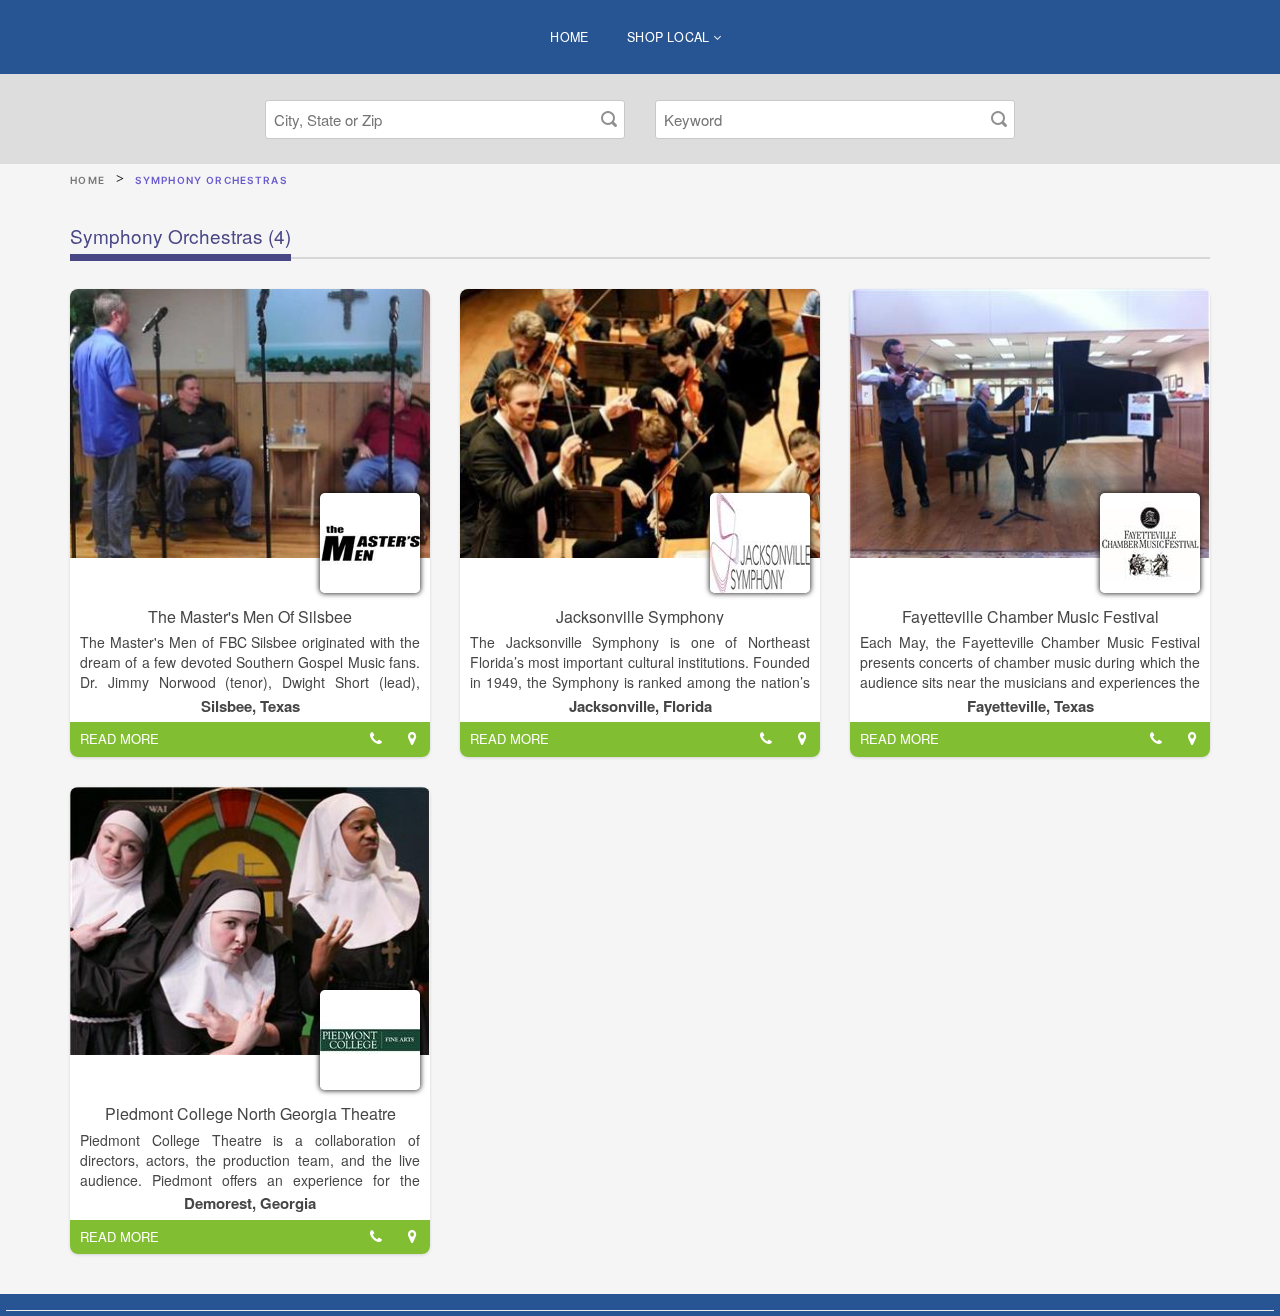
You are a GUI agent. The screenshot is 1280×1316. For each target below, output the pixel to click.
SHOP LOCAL (670, 37)
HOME (569, 37)
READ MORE (119, 738)
